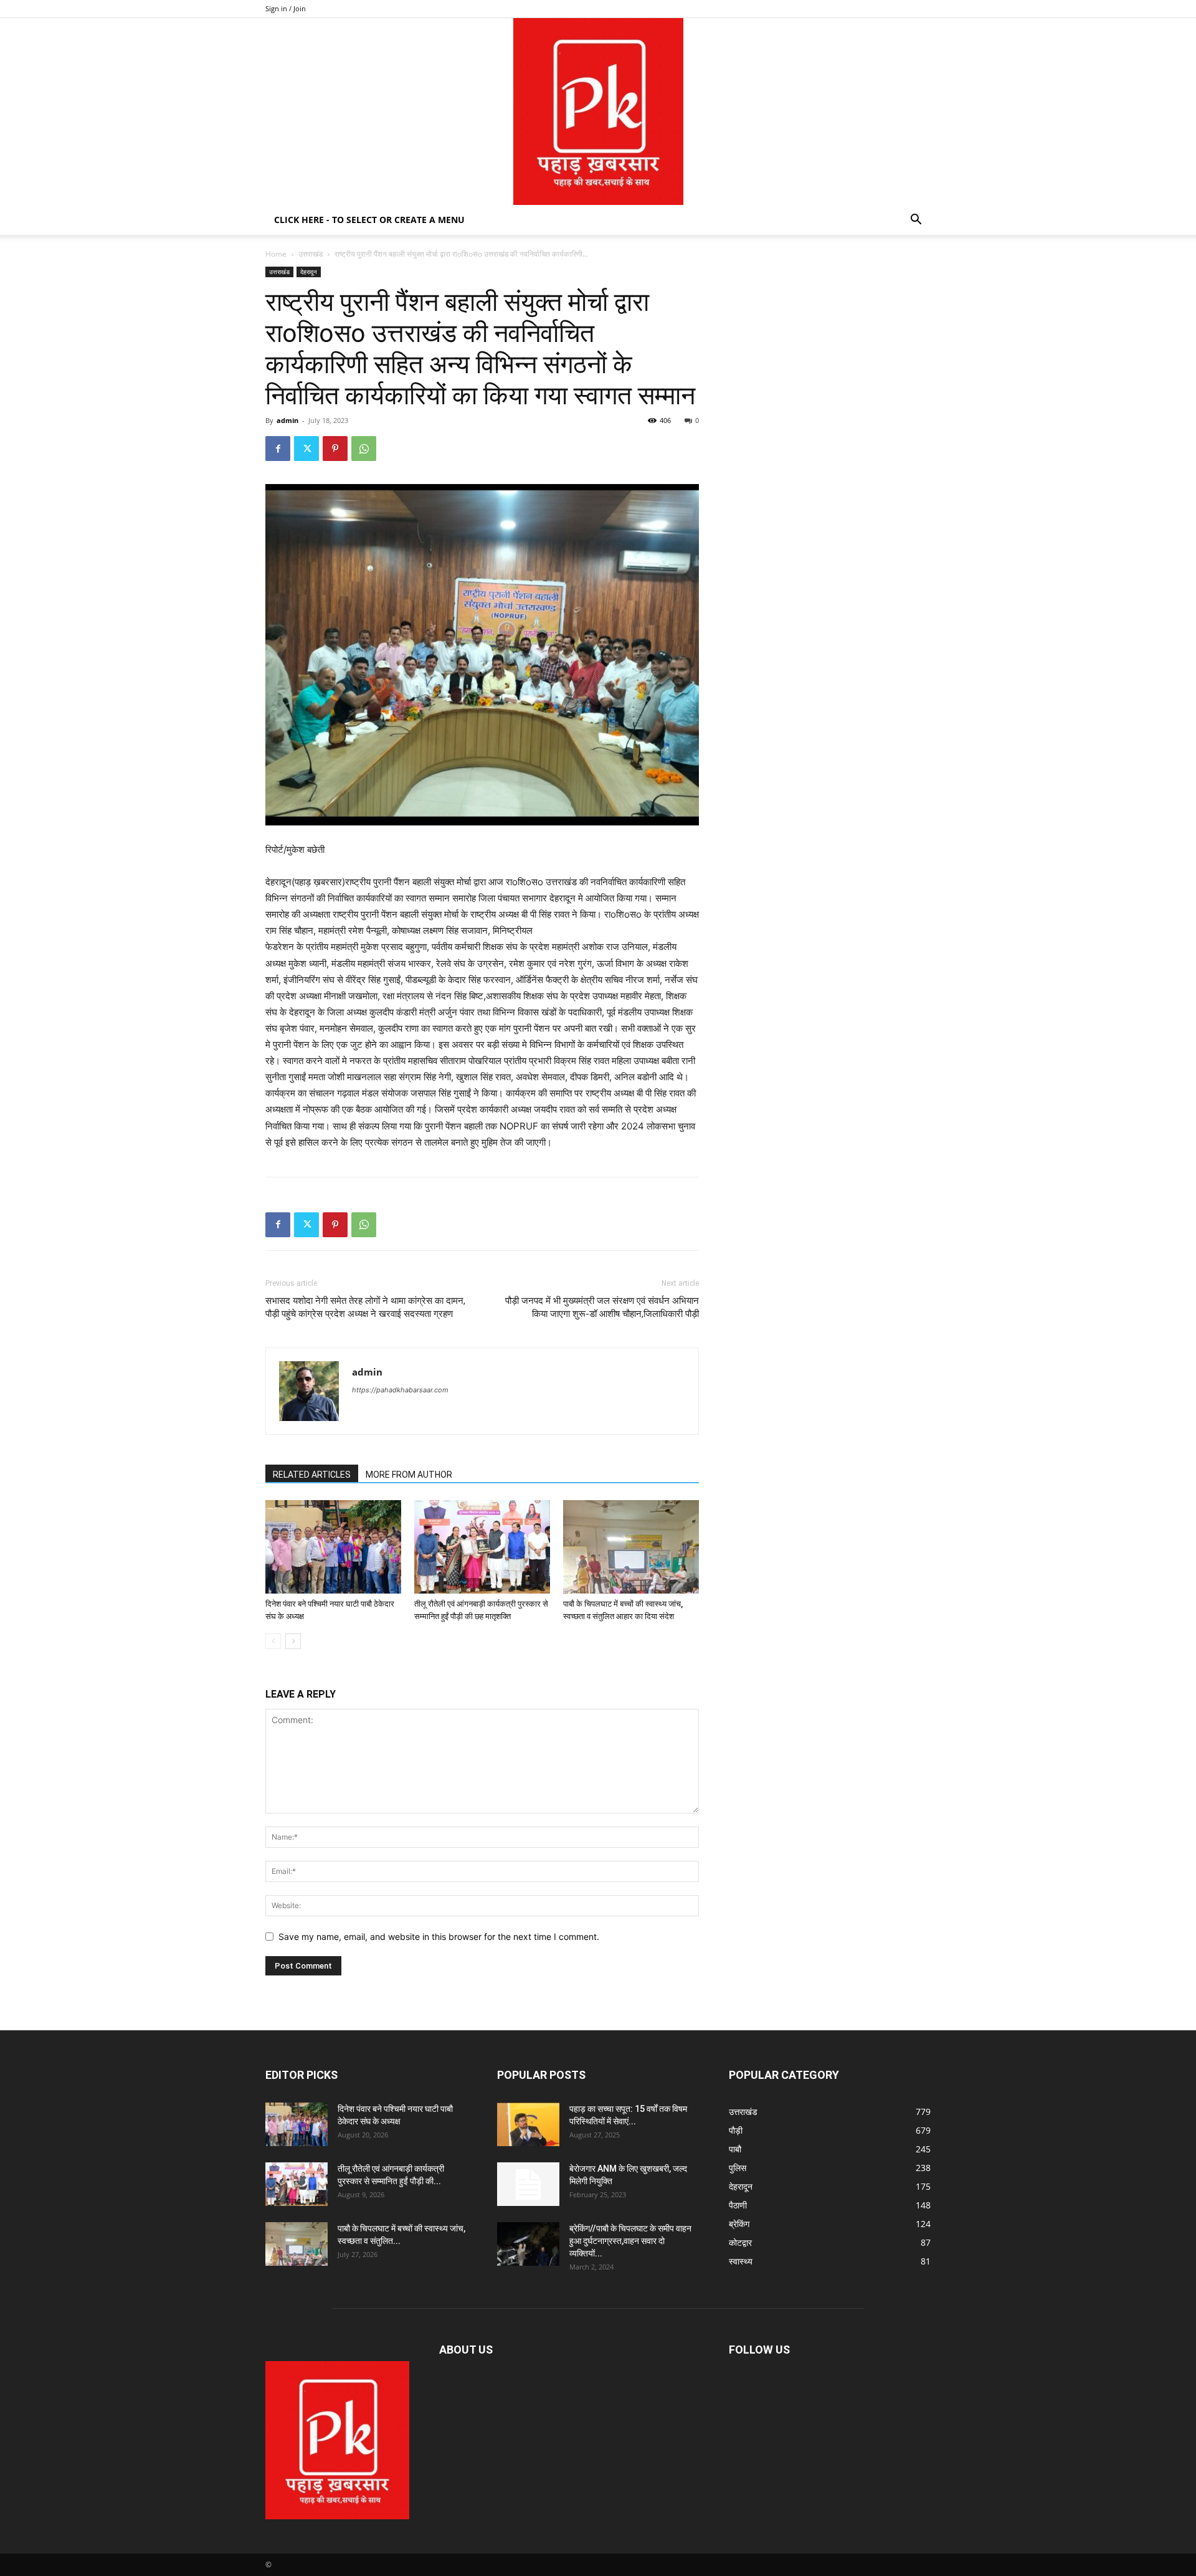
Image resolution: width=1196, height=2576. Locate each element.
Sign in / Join (286, 8)
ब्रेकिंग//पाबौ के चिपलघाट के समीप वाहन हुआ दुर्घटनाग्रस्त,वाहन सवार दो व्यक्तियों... (630, 2241)
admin (287, 420)
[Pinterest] (335, 449)
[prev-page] (273, 1641)
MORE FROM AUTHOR (409, 1475)
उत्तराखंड (311, 254)
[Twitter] (306, 449)
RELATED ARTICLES (312, 1475)
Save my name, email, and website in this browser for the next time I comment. (439, 1937)
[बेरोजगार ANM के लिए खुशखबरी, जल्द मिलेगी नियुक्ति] (528, 2184)
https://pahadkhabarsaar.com (400, 1390)
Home (276, 254)
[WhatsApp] (364, 449)
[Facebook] (278, 449)
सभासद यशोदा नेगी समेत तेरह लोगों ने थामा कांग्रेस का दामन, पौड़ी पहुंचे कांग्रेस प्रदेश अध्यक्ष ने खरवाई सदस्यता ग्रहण (365, 1307)
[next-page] (293, 1641)
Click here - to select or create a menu (369, 220)
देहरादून (309, 272)
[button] (916, 221)
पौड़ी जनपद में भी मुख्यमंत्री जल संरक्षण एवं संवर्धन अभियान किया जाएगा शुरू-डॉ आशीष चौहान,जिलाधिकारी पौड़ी (602, 1307)
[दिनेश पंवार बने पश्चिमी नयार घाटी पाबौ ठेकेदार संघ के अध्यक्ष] (333, 1547)
